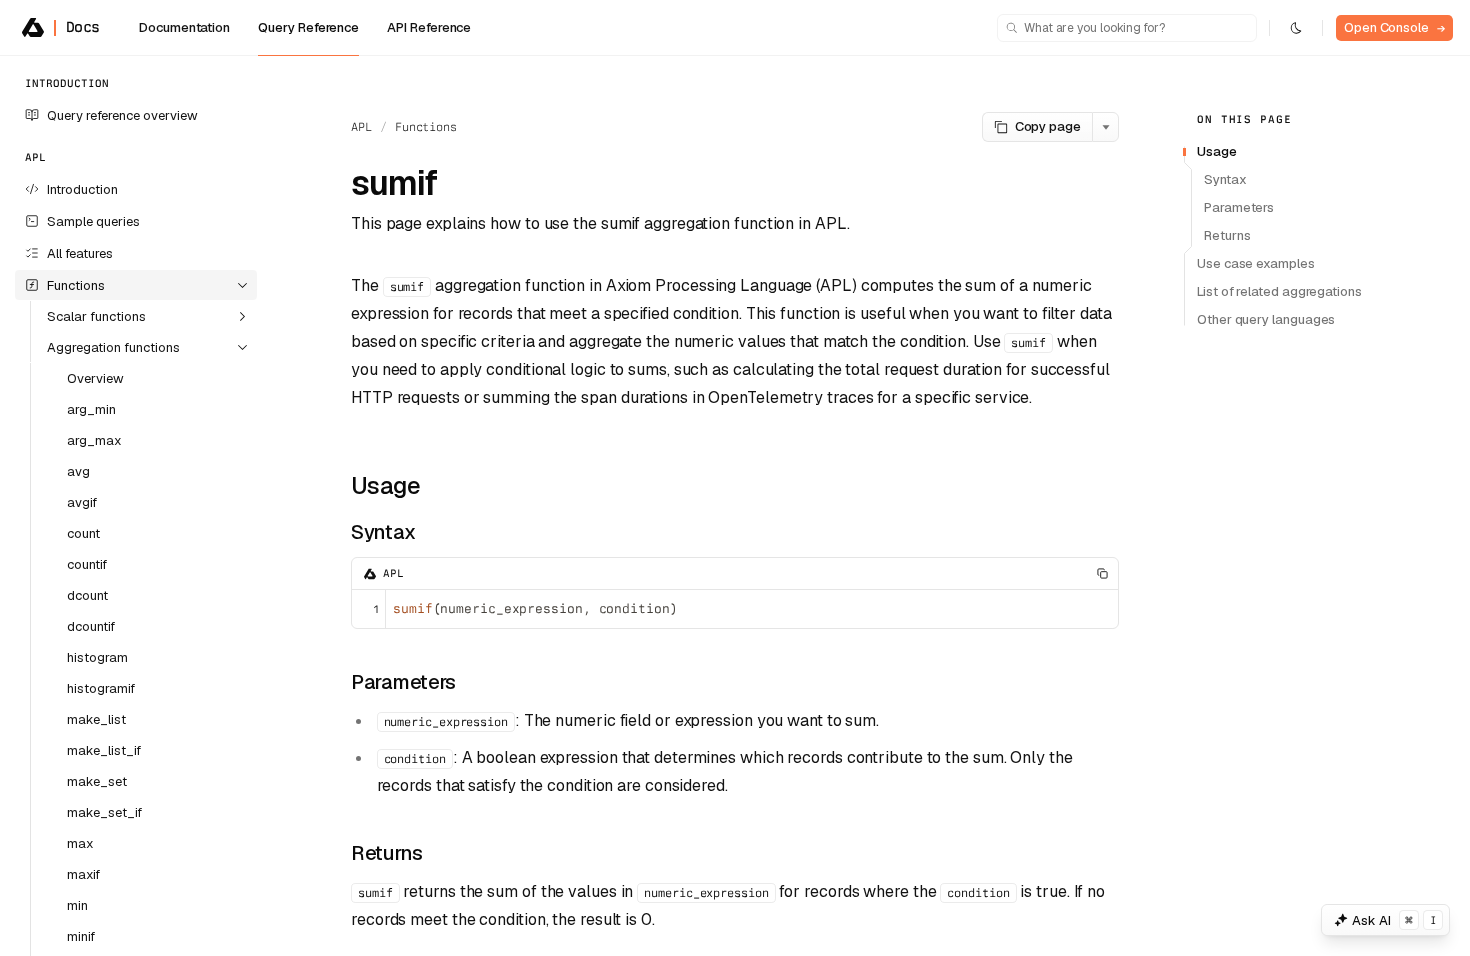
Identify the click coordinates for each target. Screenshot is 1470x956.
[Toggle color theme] (1296, 28)
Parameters (403, 682)
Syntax (383, 532)
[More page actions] (1105, 127)
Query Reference (308, 27)
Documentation (184, 27)
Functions (426, 127)
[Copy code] (1102, 574)
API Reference (429, 27)
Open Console (1394, 27)
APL (361, 127)
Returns (387, 853)
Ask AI (1394, 920)
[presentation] (136, 506)
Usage (385, 485)
